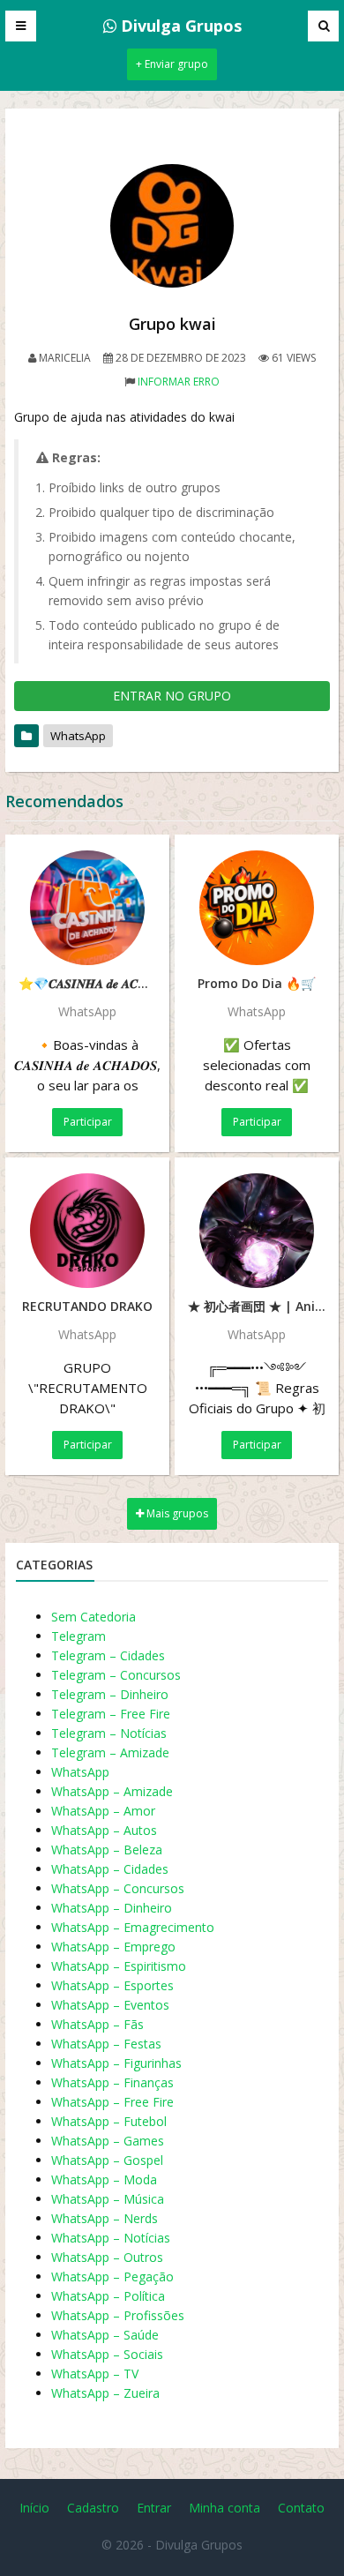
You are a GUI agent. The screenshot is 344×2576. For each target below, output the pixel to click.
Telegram (79, 1636)
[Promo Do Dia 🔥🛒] (257, 908)
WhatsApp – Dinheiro (112, 1908)
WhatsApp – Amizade (112, 1791)
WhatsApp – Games (108, 2141)
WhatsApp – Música (108, 2199)
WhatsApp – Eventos (110, 2005)
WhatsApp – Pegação (112, 2276)
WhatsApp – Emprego (113, 1947)
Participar (88, 1122)
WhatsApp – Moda (104, 2179)
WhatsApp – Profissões (118, 2315)
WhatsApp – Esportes (112, 1985)
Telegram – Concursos (116, 1675)
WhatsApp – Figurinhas (116, 2063)
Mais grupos (176, 1513)
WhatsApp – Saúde (105, 2335)
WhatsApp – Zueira (105, 2393)
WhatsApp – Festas (106, 2044)
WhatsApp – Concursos (118, 1888)
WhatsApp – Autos (104, 1830)
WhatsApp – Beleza (107, 1850)
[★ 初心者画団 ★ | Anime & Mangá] (257, 1231)
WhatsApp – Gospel (107, 2160)
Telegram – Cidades (108, 1655)
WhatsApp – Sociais (107, 2354)
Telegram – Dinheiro (110, 1694)
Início (34, 2508)
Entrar (154, 2508)
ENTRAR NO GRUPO (172, 696)
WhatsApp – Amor (103, 1811)
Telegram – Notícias (109, 1733)
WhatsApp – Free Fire (112, 2102)
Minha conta (224, 2508)
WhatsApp (78, 736)
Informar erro (179, 382)
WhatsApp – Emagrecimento (133, 1927)
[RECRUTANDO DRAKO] (87, 1231)
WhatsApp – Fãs (97, 2024)
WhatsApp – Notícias (111, 2238)
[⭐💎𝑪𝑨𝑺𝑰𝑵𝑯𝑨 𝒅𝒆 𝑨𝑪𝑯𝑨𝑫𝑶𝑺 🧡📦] (87, 908)
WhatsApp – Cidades (110, 1869)
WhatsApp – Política (108, 2296)
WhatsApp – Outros (107, 2257)
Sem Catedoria (93, 1617)
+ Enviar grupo (172, 64)
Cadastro (93, 2508)
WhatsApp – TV (95, 2374)
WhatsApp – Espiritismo (119, 1966)
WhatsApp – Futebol (109, 2121)
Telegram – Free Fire (111, 1714)
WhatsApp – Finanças (112, 2082)
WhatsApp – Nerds (105, 2218)
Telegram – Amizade (110, 1752)
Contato (301, 2508)
